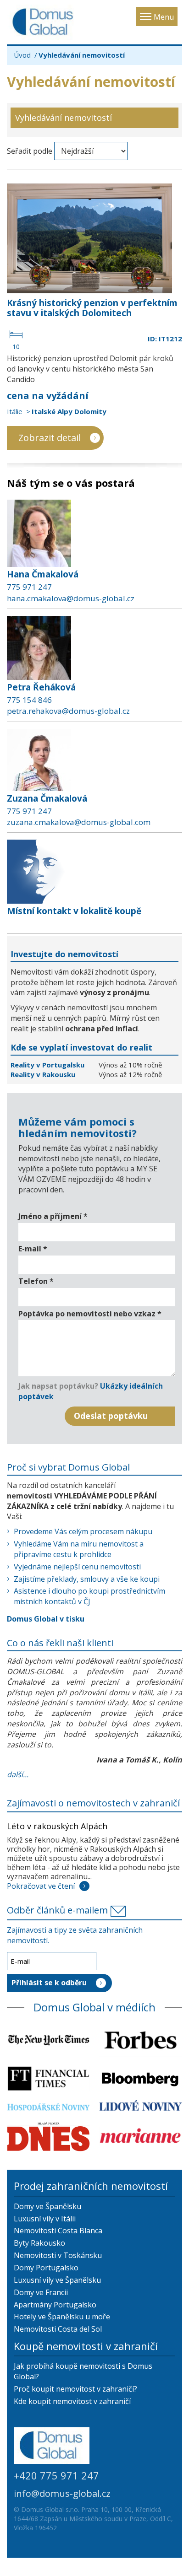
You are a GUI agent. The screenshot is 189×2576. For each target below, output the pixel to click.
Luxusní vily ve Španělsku (57, 2280)
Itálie (15, 411)
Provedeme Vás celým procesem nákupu (83, 1531)
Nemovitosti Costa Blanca (58, 2231)
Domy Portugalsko (46, 2268)
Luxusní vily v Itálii (45, 2219)
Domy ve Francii (41, 2292)
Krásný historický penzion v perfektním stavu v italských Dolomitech (92, 308)
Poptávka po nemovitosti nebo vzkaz (90, 1314)
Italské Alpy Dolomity (69, 411)
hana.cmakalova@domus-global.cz (71, 598)
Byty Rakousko (39, 2243)
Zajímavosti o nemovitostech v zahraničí (93, 1803)
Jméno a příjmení (53, 1216)
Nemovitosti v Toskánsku (58, 2255)
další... (18, 1774)
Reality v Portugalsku (48, 1065)
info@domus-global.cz (62, 2493)
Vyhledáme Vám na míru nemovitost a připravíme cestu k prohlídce (79, 1549)
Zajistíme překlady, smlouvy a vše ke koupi (87, 1579)
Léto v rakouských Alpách (57, 1826)
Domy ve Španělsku (47, 2206)
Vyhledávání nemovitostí (64, 118)
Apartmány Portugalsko (55, 2305)
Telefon (36, 1281)
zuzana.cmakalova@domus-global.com (79, 822)
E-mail (33, 1249)
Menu (164, 17)
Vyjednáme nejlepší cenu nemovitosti (77, 1567)
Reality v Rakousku (43, 1074)
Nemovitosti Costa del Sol (58, 2329)
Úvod (22, 55)
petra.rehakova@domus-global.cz (68, 711)
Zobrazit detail (50, 438)
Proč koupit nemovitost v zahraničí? (75, 2389)
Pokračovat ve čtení (41, 1886)
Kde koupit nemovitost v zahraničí (72, 2401)
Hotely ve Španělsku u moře (62, 2317)
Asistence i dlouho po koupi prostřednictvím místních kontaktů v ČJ (89, 1596)
